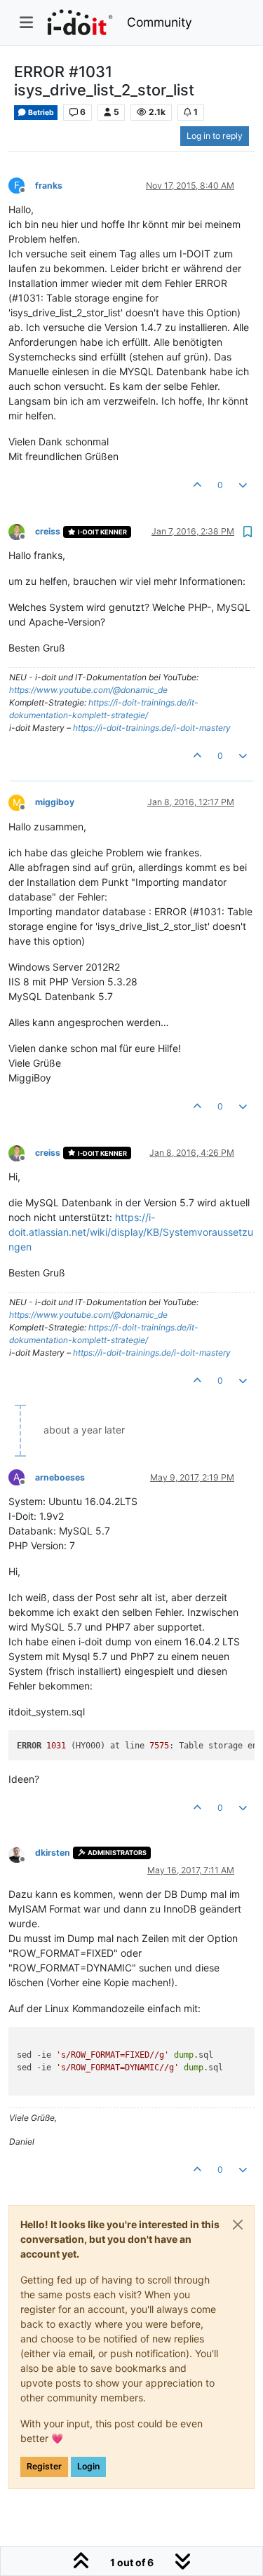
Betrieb (40, 113)
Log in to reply (215, 136)
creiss (48, 531)
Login (88, 2466)
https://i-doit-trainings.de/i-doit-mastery (152, 728)
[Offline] (22, 531)
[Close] (238, 2225)
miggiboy (55, 802)
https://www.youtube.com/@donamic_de (88, 690)
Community (160, 22)
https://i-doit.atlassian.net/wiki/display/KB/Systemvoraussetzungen (131, 1232)
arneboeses (60, 1477)
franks (49, 186)
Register (44, 2466)
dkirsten (53, 1853)
